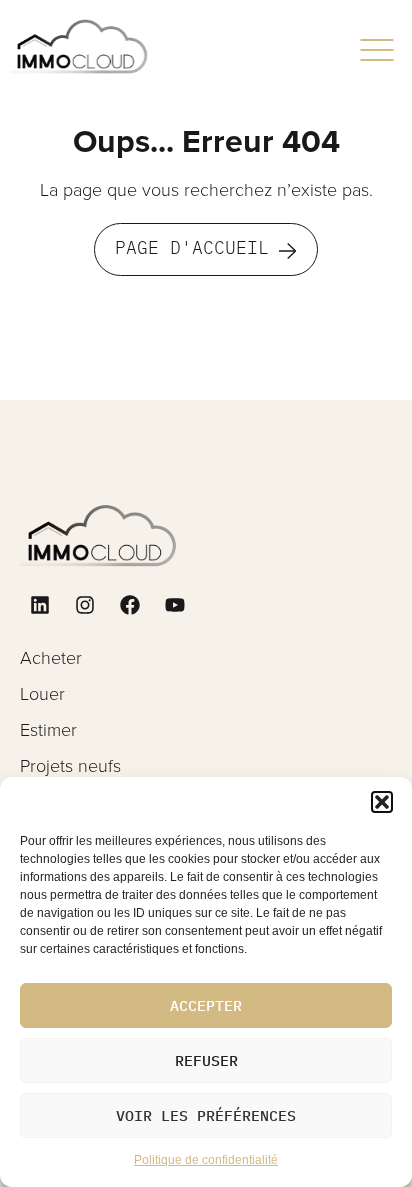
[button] (382, 802)
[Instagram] (85, 605)
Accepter (206, 1005)
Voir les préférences (206, 1115)
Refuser (206, 1060)
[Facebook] (130, 605)
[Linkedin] (40, 605)
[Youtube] (175, 605)
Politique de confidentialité (206, 1160)
